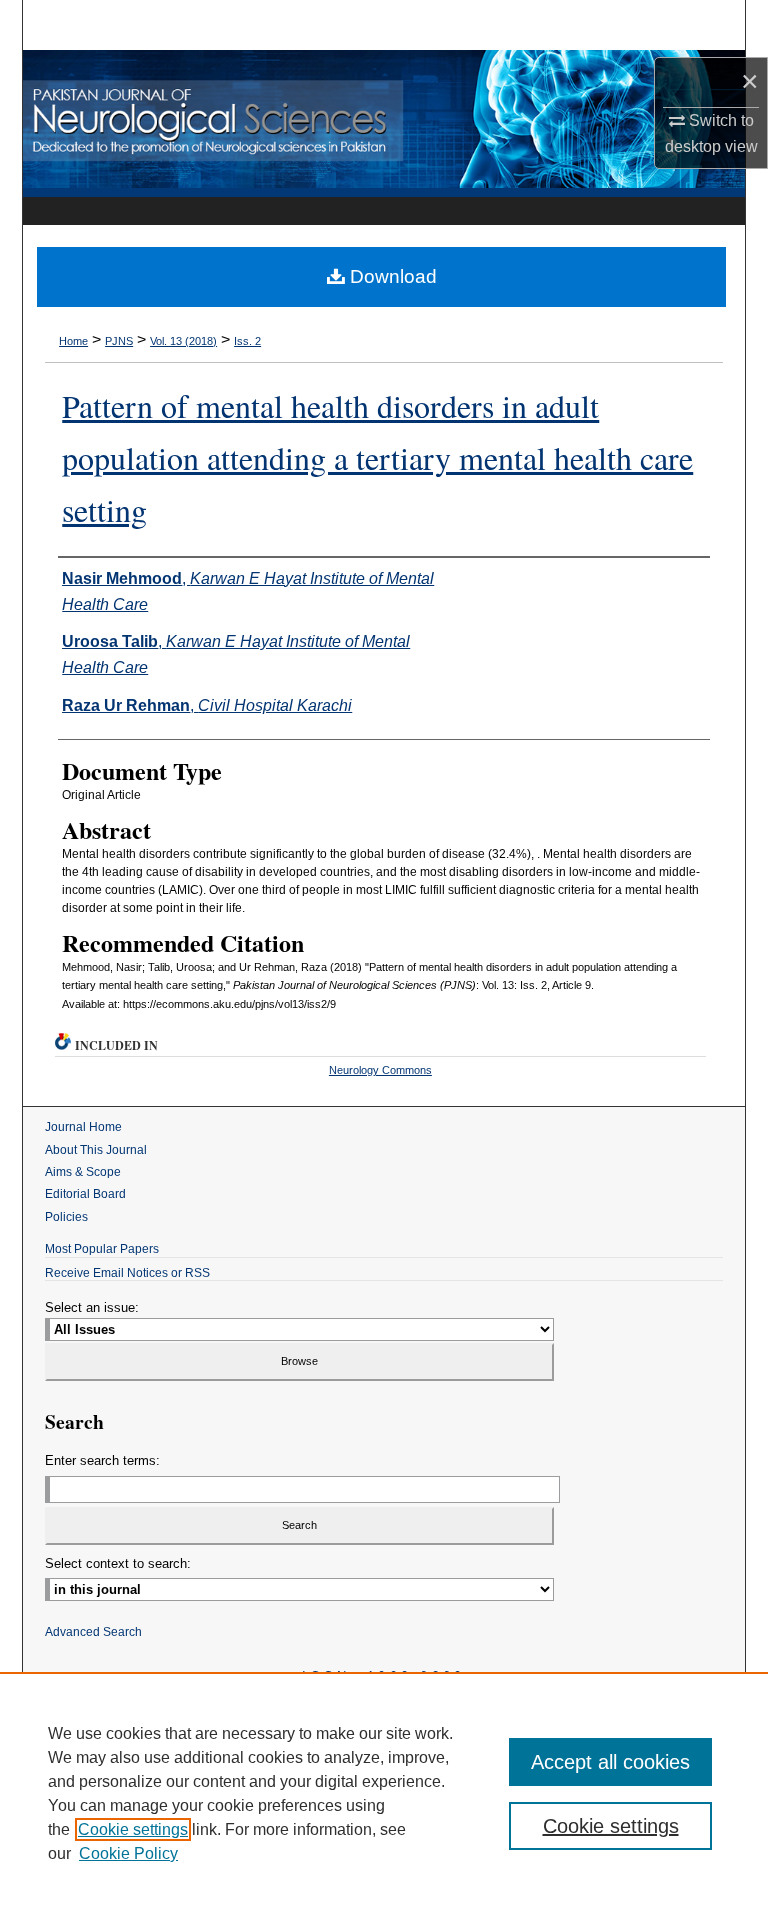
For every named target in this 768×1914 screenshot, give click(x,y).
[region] (384, 1793)
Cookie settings (133, 1829)
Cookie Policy (128, 1853)
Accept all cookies (610, 1762)
